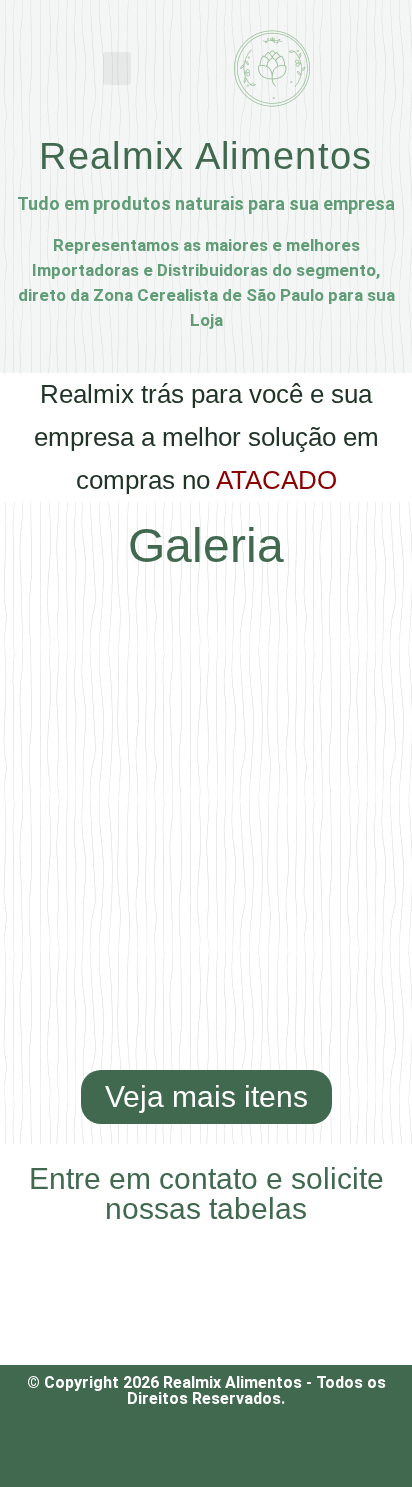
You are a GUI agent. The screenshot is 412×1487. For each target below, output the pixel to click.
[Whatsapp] (179, 1452)
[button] (117, 68)
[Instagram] (234, 1452)
